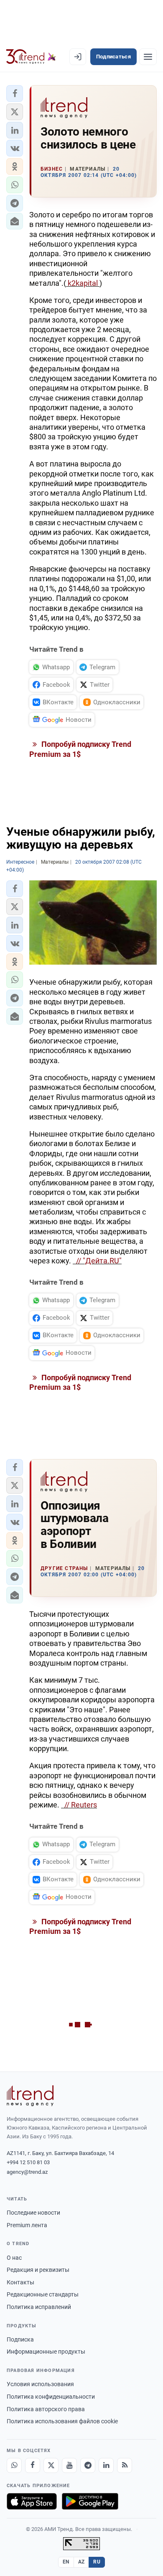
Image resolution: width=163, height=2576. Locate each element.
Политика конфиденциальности (51, 2397)
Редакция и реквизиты (38, 2270)
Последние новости (33, 2213)
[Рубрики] (148, 57)
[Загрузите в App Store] (32, 2501)
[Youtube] (69, 2465)
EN (66, 2562)
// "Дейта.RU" (97, 1261)
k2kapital (83, 283)
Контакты (20, 2282)
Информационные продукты (46, 2352)
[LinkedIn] (106, 2465)
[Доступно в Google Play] (90, 2501)
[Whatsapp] (14, 2465)
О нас (14, 2258)
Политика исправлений (39, 2307)
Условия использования (40, 2384)
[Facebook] (33, 2465)
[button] (15, 93)
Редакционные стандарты (43, 2294)
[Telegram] (88, 2465)
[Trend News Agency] (30, 2096)
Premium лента (27, 2225)
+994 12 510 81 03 (28, 2162)
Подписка (20, 2339)
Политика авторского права (46, 2409)
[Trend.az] (31, 57)
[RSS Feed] (125, 2465)
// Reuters (79, 1805)
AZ (81, 2562)
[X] (51, 2465)
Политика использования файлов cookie (62, 2421)
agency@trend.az (27, 2172)
